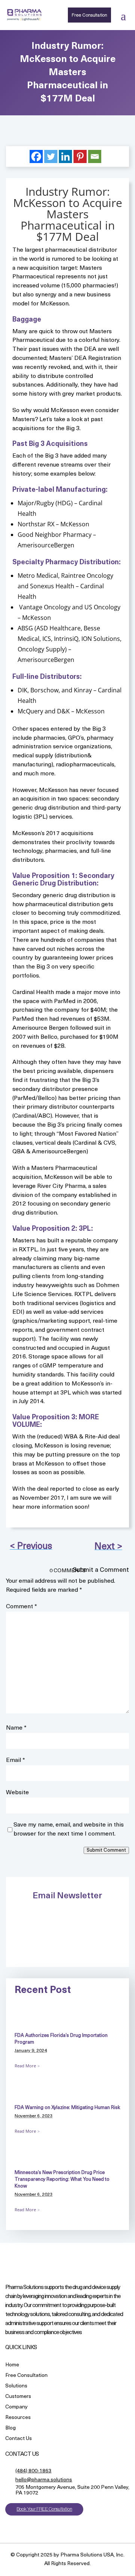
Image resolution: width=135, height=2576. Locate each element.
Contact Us (19, 2439)
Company (16, 2408)
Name (16, 1728)
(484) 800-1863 (33, 2471)
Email (16, 1760)
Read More (25, 2066)
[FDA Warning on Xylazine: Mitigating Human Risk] (33, 2095)
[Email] (95, 156)
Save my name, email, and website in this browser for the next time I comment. (69, 1830)
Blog (10, 2429)
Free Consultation (89, 15)
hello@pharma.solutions (44, 2480)
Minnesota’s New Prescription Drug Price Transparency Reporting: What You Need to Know (62, 2179)
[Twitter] (51, 156)
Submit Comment (106, 1850)
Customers (18, 2397)
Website (17, 1793)
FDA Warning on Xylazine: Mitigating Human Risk (67, 2108)
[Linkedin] (65, 156)
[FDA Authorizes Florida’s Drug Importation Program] (33, 2022)
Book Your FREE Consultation (44, 2509)
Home (12, 2365)
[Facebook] (36, 156)
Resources (18, 2418)
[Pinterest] (80, 156)
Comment (22, 1607)
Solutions (16, 2386)
